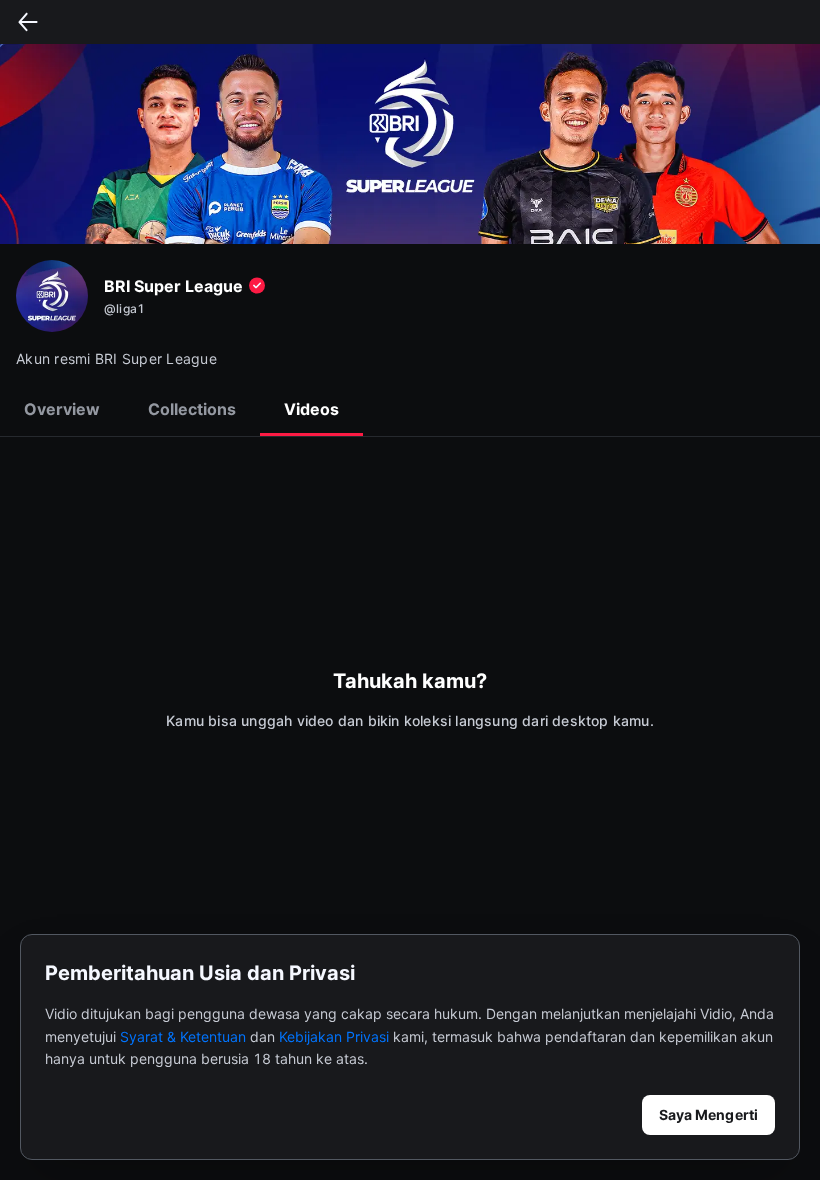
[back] (28, 22)
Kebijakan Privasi (334, 1036)
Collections (192, 409)
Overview (62, 409)
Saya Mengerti (708, 1114)
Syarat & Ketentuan (183, 1036)
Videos (311, 409)
